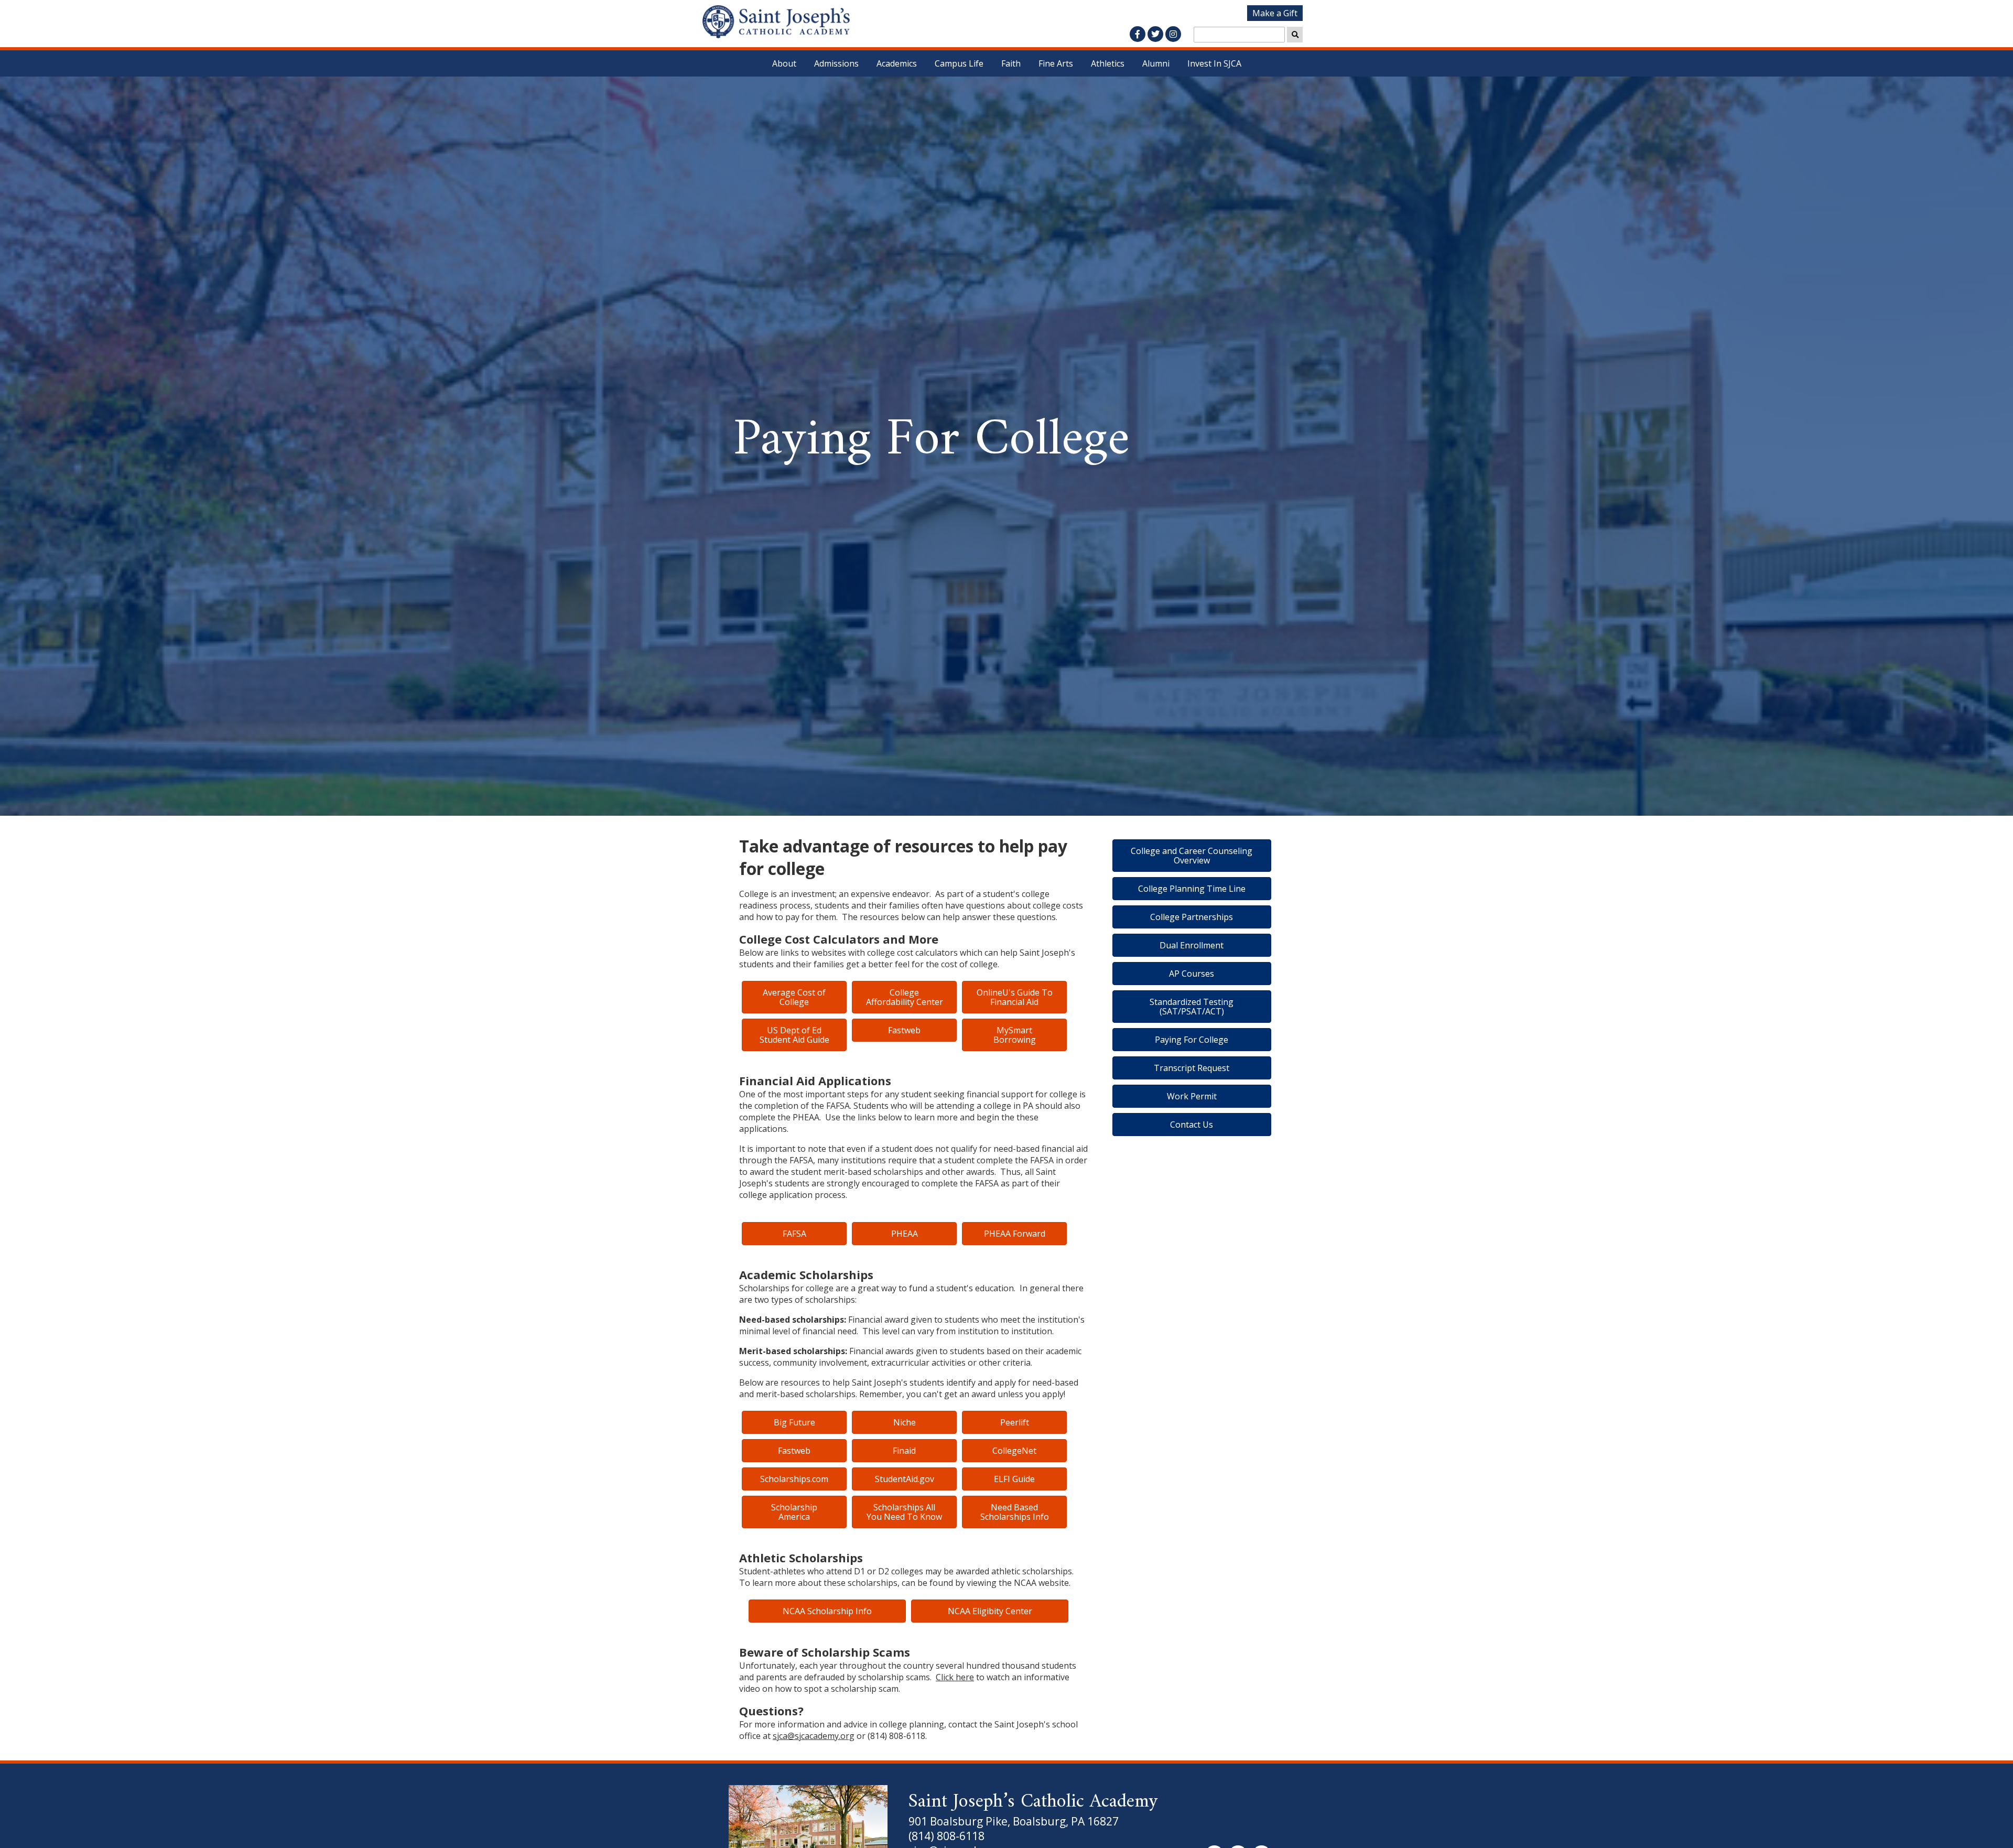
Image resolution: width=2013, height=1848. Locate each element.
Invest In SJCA (1214, 63)
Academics (897, 63)
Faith (1011, 63)
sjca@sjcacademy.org (814, 1736)
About (784, 63)
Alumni (1156, 63)
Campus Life (959, 63)
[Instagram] (1173, 34)
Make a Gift (1275, 13)
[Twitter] (1155, 34)
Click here (955, 1677)
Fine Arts (1056, 63)
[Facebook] (1138, 34)
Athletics (1108, 63)
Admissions (836, 63)
